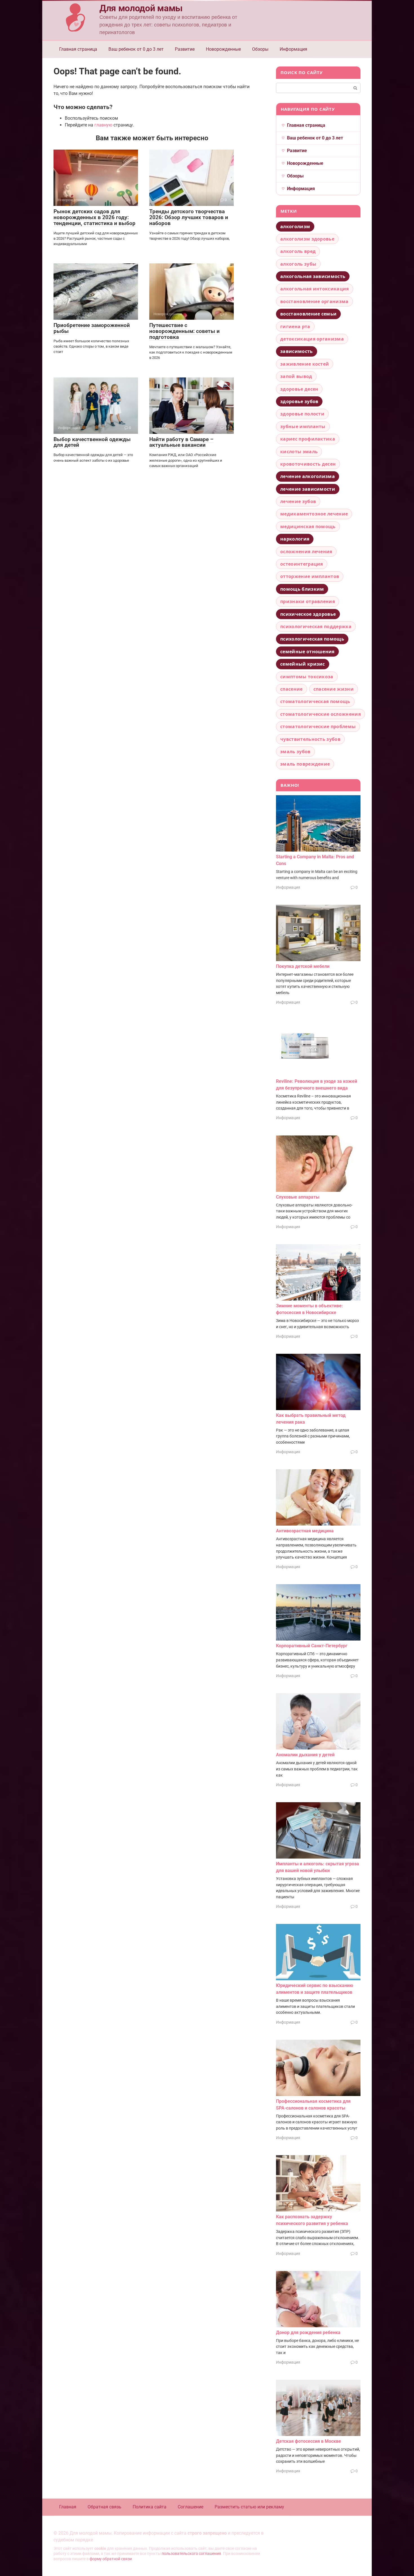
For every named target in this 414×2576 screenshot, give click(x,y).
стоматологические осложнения (320, 714)
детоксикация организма (312, 339)
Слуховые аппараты (298, 1197)
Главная (68, 2507)
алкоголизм (295, 226)
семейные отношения (307, 652)
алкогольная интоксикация (315, 289)
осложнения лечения (306, 552)
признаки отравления (308, 601)
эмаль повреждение (305, 764)
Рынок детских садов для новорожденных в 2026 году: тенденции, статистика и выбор (94, 217)
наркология (295, 539)
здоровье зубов (299, 401)
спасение (291, 689)
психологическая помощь (312, 639)
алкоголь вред (298, 251)
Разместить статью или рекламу (249, 2507)
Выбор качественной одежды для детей (92, 442)
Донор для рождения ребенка (308, 2332)
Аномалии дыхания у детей (305, 1755)
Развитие (185, 49)
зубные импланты (303, 426)
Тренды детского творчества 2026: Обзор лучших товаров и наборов (189, 217)
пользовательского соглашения (191, 2554)
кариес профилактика (308, 439)
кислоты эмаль (299, 452)
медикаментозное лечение (314, 514)
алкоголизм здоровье (307, 239)
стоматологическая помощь (315, 701)
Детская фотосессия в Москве (309, 2441)
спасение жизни (334, 689)
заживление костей (305, 364)
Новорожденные (223, 49)
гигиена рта (295, 326)
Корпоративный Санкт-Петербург (312, 1646)
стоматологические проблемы (318, 726)
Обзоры (260, 49)
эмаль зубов (295, 752)
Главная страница (78, 49)
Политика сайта (150, 2507)
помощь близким (302, 589)
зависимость (297, 351)
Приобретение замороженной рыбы (92, 328)
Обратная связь (104, 2507)
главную (103, 125)
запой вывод (296, 376)
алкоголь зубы (298, 264)
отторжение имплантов (310, 576)
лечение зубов (298, 501)
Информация (293, 49)
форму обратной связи (111, 2559)
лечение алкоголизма (308, 476)
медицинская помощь (308, 526)
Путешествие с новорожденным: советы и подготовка (184, 331)
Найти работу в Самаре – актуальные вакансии (181, 442)
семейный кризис (303, 664)
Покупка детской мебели (303, 966)
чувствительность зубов (310, 739)
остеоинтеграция (302, 564)
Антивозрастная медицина (305, 1531)
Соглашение (191, 2507)
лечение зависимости (308, 489)
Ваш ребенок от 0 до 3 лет (136, 49)
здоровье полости (302, 414)
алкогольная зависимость (313, 276)
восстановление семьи (308, 314)
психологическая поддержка (316, 626)
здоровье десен (299, 389)
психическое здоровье (308, 614)
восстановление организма (314, 301)
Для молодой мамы (141, 8)
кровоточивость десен (308, 464)
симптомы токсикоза (307, 677)
